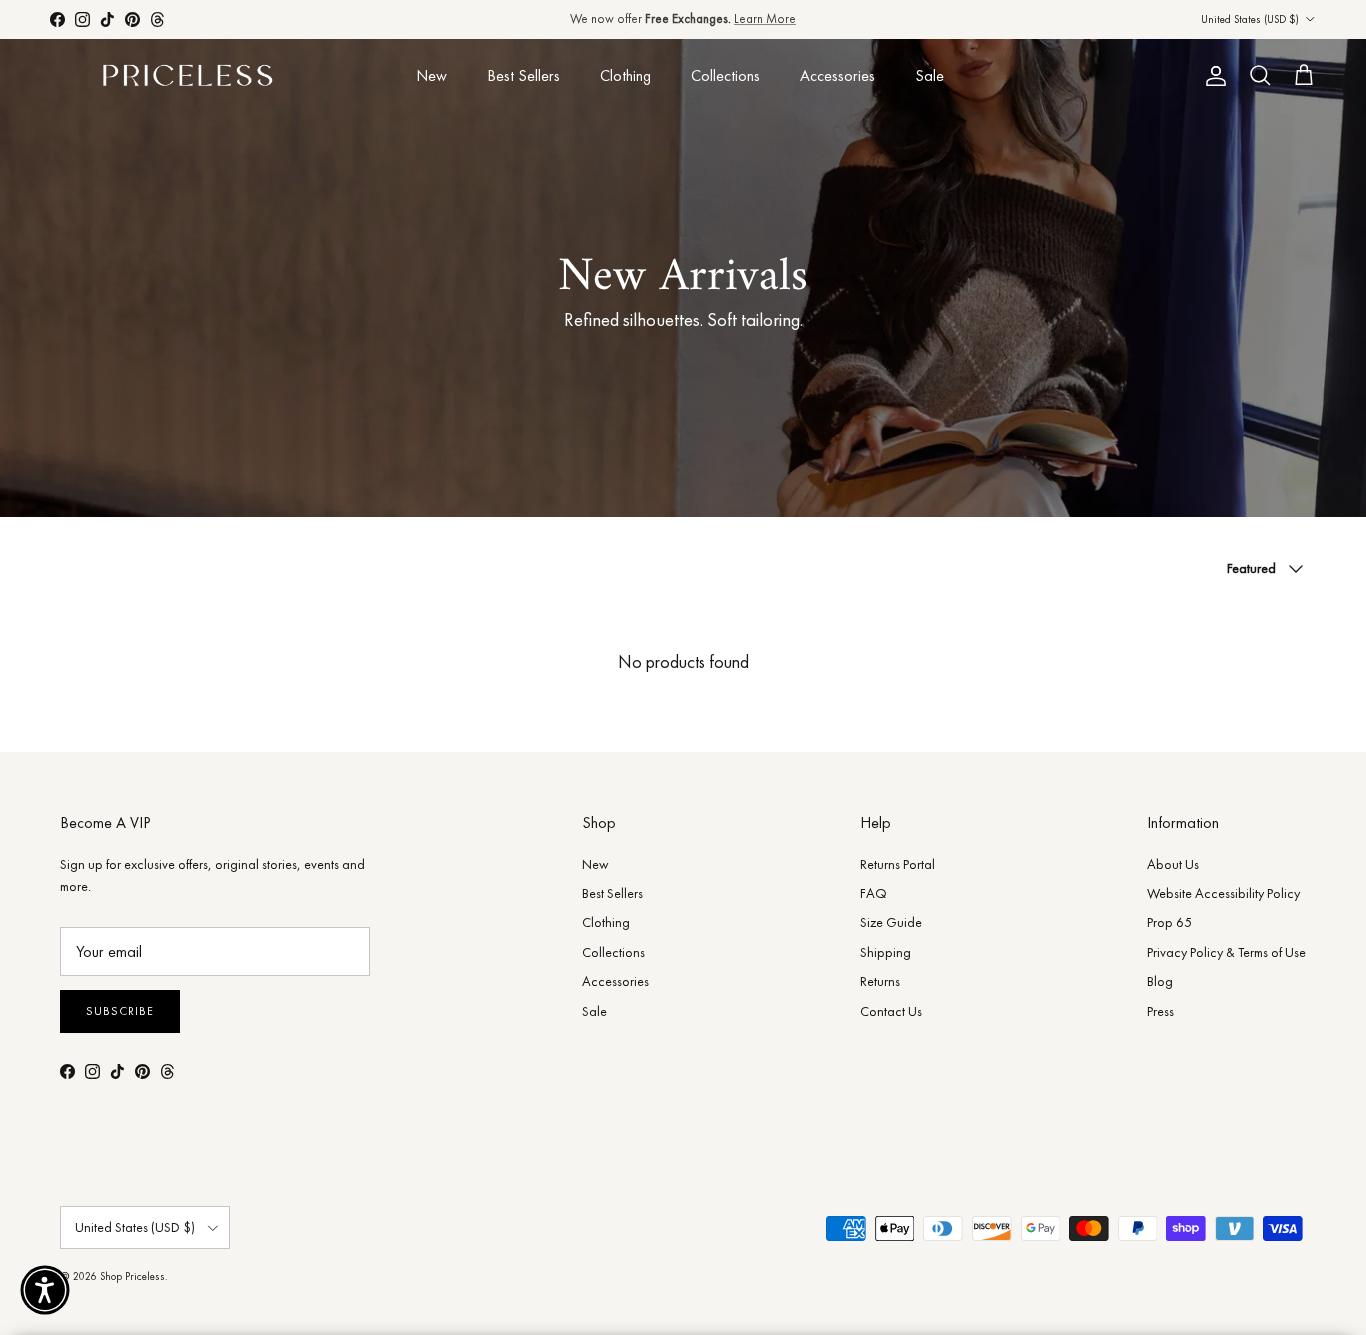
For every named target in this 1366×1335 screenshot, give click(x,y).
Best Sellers (523, 75)
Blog (1160, 981)
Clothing (625, 75)
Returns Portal (897, 864)
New (431, 75)
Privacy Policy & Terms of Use (1226, 952)
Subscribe (120, 1011)
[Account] (1212, 76)
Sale (929, 75)
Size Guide (891, 922)
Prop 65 (1169, 922)
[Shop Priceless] (187, 76)
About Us (1173, 864)
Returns (880, 981)
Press (1160, 1011)
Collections (725, 75)
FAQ (873, 893)
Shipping (885, 952)
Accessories (837, 75)
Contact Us (891, 1011)
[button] (45, 1290)
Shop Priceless (132, 1276)
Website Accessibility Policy (1223, 893)
